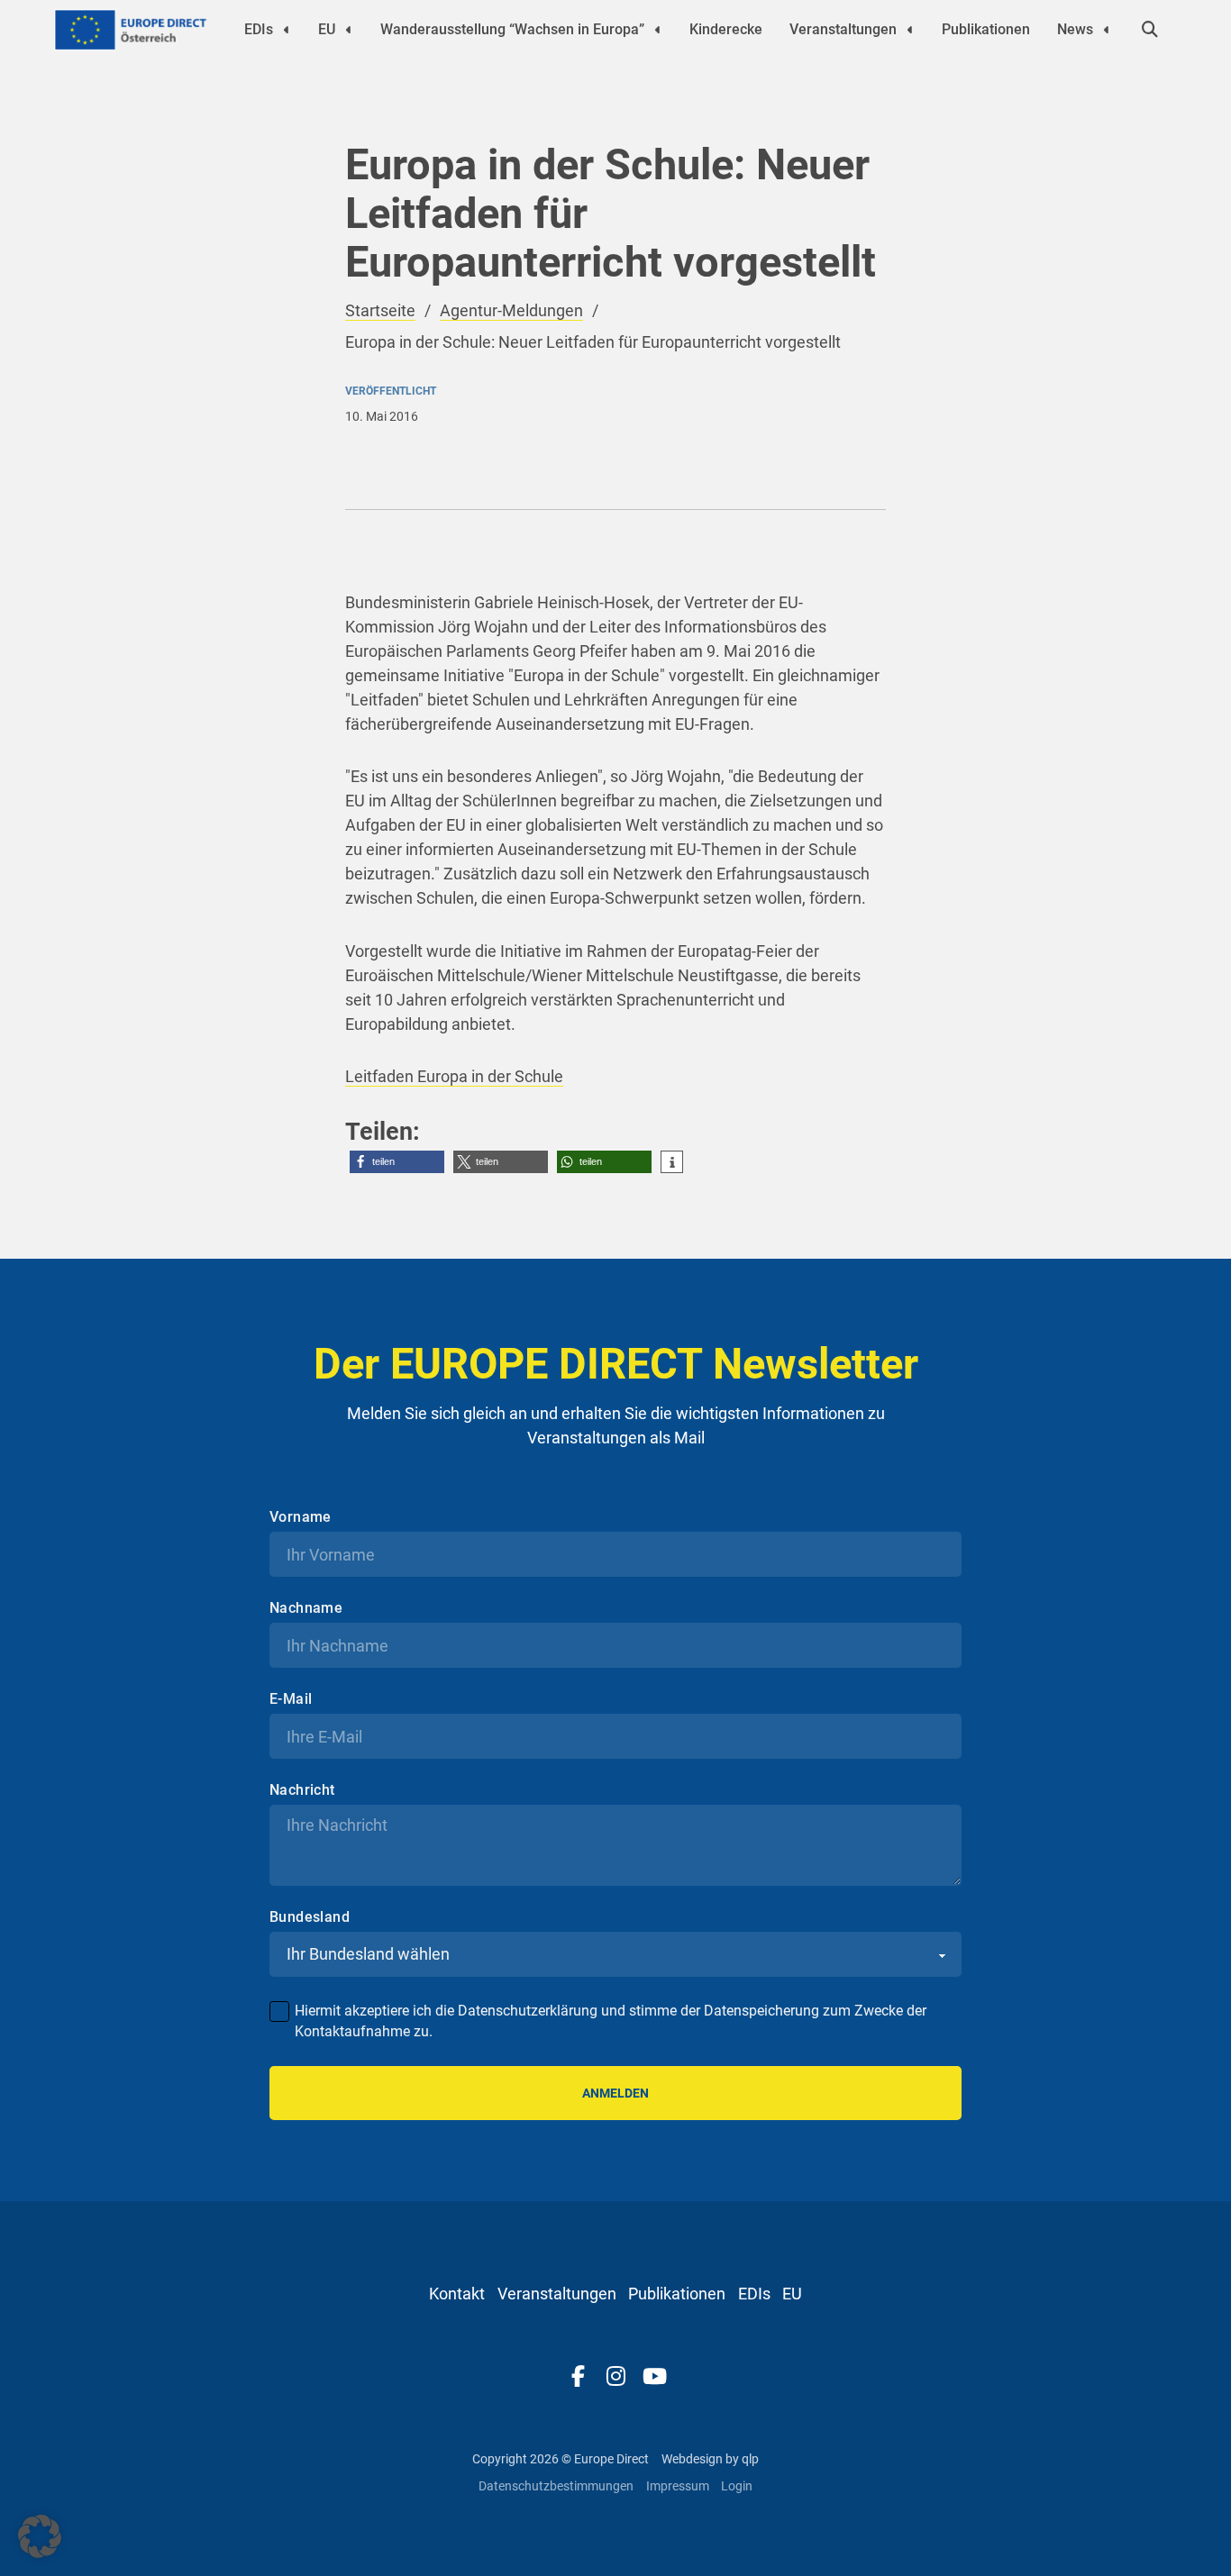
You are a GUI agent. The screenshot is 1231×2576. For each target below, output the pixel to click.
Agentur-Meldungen (511, 310)
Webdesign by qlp (710, 2459)
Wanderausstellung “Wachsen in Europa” (512, 29)
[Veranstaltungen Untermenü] (910, 30)
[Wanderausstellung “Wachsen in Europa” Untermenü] (658, 30)
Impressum (678, 2486)
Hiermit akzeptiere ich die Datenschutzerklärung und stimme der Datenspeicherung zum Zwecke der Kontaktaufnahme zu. (611, 2021)
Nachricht (302, 1790)
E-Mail (291, 1699)
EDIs (259, 29)
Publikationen (986, 29)
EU (327, 29)
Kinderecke (726, 29)
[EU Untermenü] (349, 30)
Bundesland (310, 1917)
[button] (397, 1162)
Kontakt (457, 2294)
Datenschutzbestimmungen (556, 2486)
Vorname (301, 1517)
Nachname (306, 1608)
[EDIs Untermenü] (287, 30)
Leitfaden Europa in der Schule (454, 1076)
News (1075, 29)
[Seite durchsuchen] (1150, 30)
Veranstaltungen (843, 29)
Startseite (380, 310)
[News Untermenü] (1107, 30)
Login (737, 2486)
